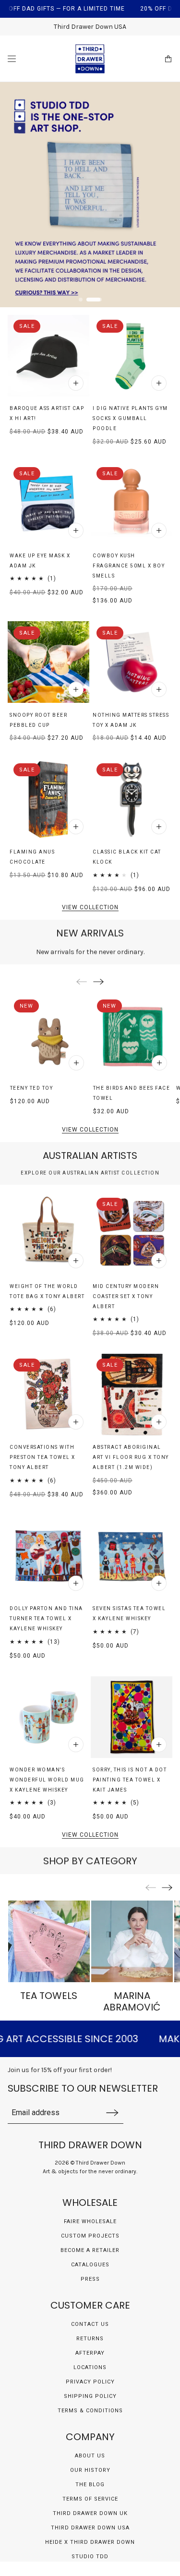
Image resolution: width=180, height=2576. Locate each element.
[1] (86, 300)
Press (90, 2279)
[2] (100, 300)
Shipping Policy (90, 2396)
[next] (98, 981)
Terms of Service (90, 2499)
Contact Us (90, 2324)
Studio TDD (90, 2557)
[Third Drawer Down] (90, 59)
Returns (90, 2339)
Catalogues (90, 2265)
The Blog (90, 2485)
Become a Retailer (90, 2250)
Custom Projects (90, 2236)
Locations (90, 2367)
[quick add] (76, 383)
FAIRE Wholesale (90, 2221)
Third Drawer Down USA (90, 2528)
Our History (90, 2470)
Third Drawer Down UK (90, 2513)
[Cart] (168, 59)
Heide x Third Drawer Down (90, 2542)
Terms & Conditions (90, 2411)
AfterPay (90, 2353)
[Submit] (112, 2113)
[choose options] (76, 530)
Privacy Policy (90, 2382)
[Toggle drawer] (12, 59)
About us (90, 2456)
